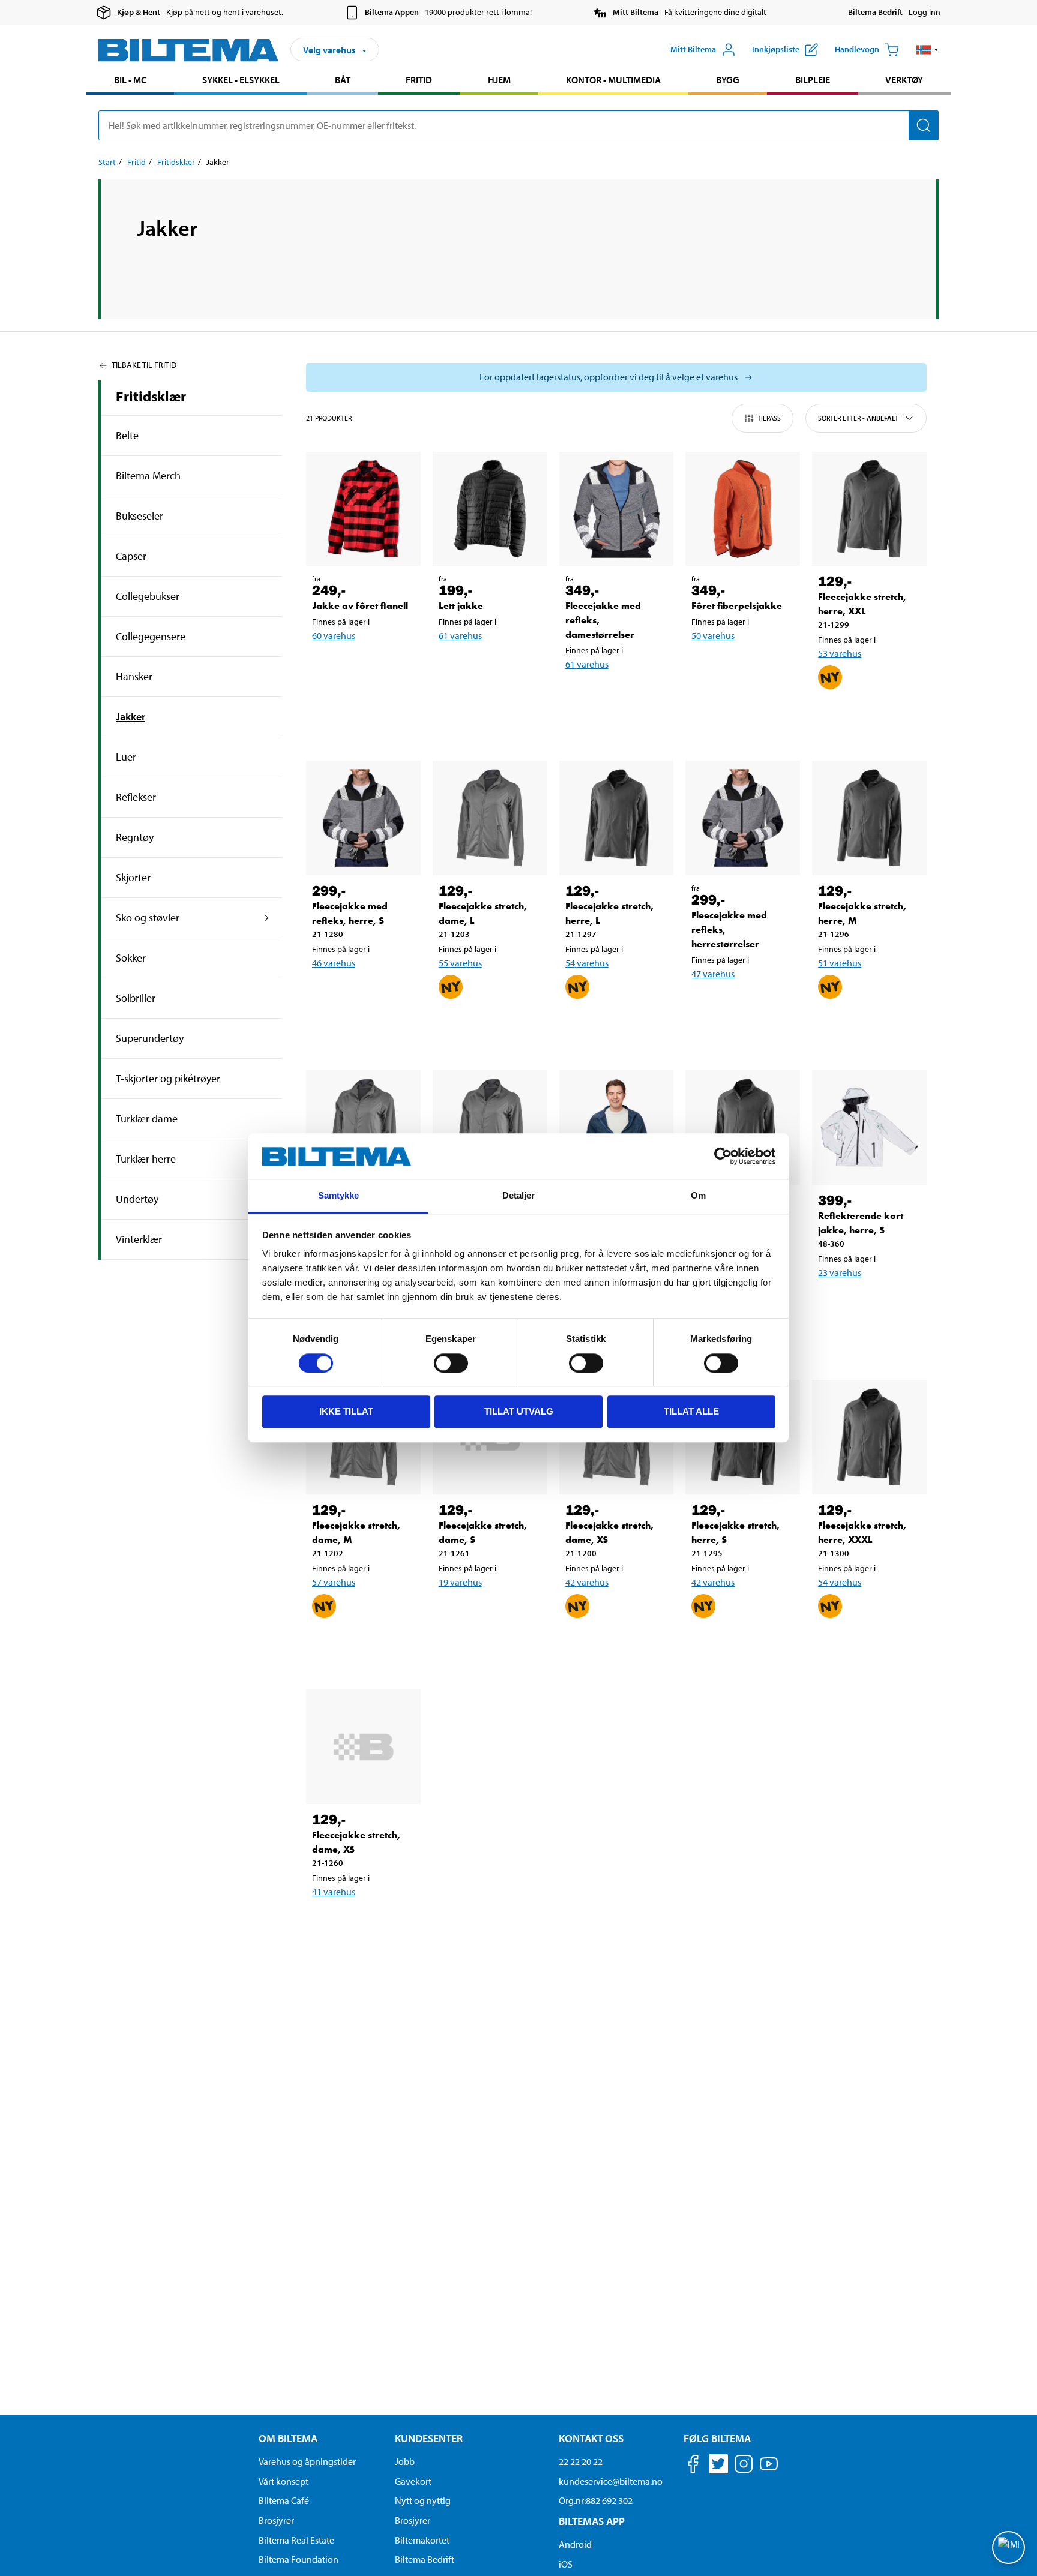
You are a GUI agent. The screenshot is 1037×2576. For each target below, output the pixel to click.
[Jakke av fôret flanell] (363, 509)
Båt (343, 80)
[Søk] (924, 125)
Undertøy (137, 1199)
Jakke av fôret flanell (360, 606)
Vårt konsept (284, 2481)
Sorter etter (858, 418)
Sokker (131, 958)
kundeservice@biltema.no (611, 2481)
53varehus (840, 653)
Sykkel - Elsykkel (241, 80)
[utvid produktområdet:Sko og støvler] (267, 918)
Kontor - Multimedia (613, 80)
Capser (131, 556)
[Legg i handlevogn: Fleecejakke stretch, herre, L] (615, 1026)
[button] (927, 50)
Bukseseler (140, 516)
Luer (126, 757)
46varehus (334, 963)
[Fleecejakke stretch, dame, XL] (490, 1128)
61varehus (460, 635)
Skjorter (133, 877)
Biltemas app (592, 2521)
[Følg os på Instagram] (744, 2466)
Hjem (499, 80)
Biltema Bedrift (425, 2559)
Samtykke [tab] (339, 1196)
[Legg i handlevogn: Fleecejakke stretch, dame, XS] (615, 1645)
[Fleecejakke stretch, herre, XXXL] (869, 1437)
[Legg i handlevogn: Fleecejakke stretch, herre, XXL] (867, 716)
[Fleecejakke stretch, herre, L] (617, 818)
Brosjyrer (276, 2520)
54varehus (587, 963)
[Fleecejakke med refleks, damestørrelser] (617, 509)
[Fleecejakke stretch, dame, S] (363, 1128)
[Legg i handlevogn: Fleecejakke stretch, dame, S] (488, 1613)
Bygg (728, 80)
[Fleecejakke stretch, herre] (617, 1128)
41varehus (334, 1892)
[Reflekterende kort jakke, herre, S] (869, 1128)
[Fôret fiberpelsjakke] (743, 509)
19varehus (460, 1582)
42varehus (587, 1582)
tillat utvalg (519, 1412)
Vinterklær (139, 1239)
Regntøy (135, 837)
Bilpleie (813, 80)
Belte (127, 435)
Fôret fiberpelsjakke (737, 606)
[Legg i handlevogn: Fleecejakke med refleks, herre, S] (361, 994)
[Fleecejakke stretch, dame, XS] (363, 1747)
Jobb (405, 2461)
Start (107, 162)
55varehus (460, 963)
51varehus (840, 963)
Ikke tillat (346, 1412)
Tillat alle (691, 1412)
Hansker (134, 676)
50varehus (713, 635)
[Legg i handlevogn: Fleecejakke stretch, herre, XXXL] (867, 1645)
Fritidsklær (176, 162)
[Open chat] (1008, 2548)
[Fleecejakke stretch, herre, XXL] (869, 509)
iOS (566, 2564)
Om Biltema (288, 2438)
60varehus (334, 635)
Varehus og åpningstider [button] (307, 2461)
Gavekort (413, 2481)
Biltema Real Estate (296, 2540)
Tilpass (769, 418)
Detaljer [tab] (519, 1196)
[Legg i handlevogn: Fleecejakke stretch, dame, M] (361, 1645)
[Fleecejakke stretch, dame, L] (490, 818)
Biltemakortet (422, 2540)
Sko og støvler (148, 918)
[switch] (451, 1363)
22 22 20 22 (581, 2461)
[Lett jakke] (490, 509)
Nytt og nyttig (423, 2500)
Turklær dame (147, 1119)
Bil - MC (130, 80)
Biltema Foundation (299, 2559)
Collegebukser (148, 596)
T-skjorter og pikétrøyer (168, 1078)
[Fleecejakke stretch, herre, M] (869, 818)
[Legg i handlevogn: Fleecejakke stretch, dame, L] (488, 1026)
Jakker (131, 717)
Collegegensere (151, 636)
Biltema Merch (148, 475)
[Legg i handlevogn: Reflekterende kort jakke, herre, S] (867, 1304)
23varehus (840, 1272)
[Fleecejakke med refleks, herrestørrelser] (743, 818)
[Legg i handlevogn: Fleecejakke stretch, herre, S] (741, 1645)
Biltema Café (284, 2500)
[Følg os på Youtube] (769, 2470)
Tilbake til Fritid (144, 365)
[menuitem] (130, 81)
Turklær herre (146, 1159)
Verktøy (904, 80)
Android (575, 2544)
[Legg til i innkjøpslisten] (832, 716)
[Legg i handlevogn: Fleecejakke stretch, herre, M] (867, 1026)
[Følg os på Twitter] (718, 2466)
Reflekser (136, 797)
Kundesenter (429, 2438)
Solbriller (136, 998)
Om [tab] (698, 1196)
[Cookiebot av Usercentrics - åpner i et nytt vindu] (723, 1157)
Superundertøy (150, 1038)
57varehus (334, 1582)
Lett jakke (461, 606)
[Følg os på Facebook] (693, 2466)
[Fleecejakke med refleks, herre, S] (363, 818)
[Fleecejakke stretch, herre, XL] (743, 1128)
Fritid (419, 80)
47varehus (713, 974)
